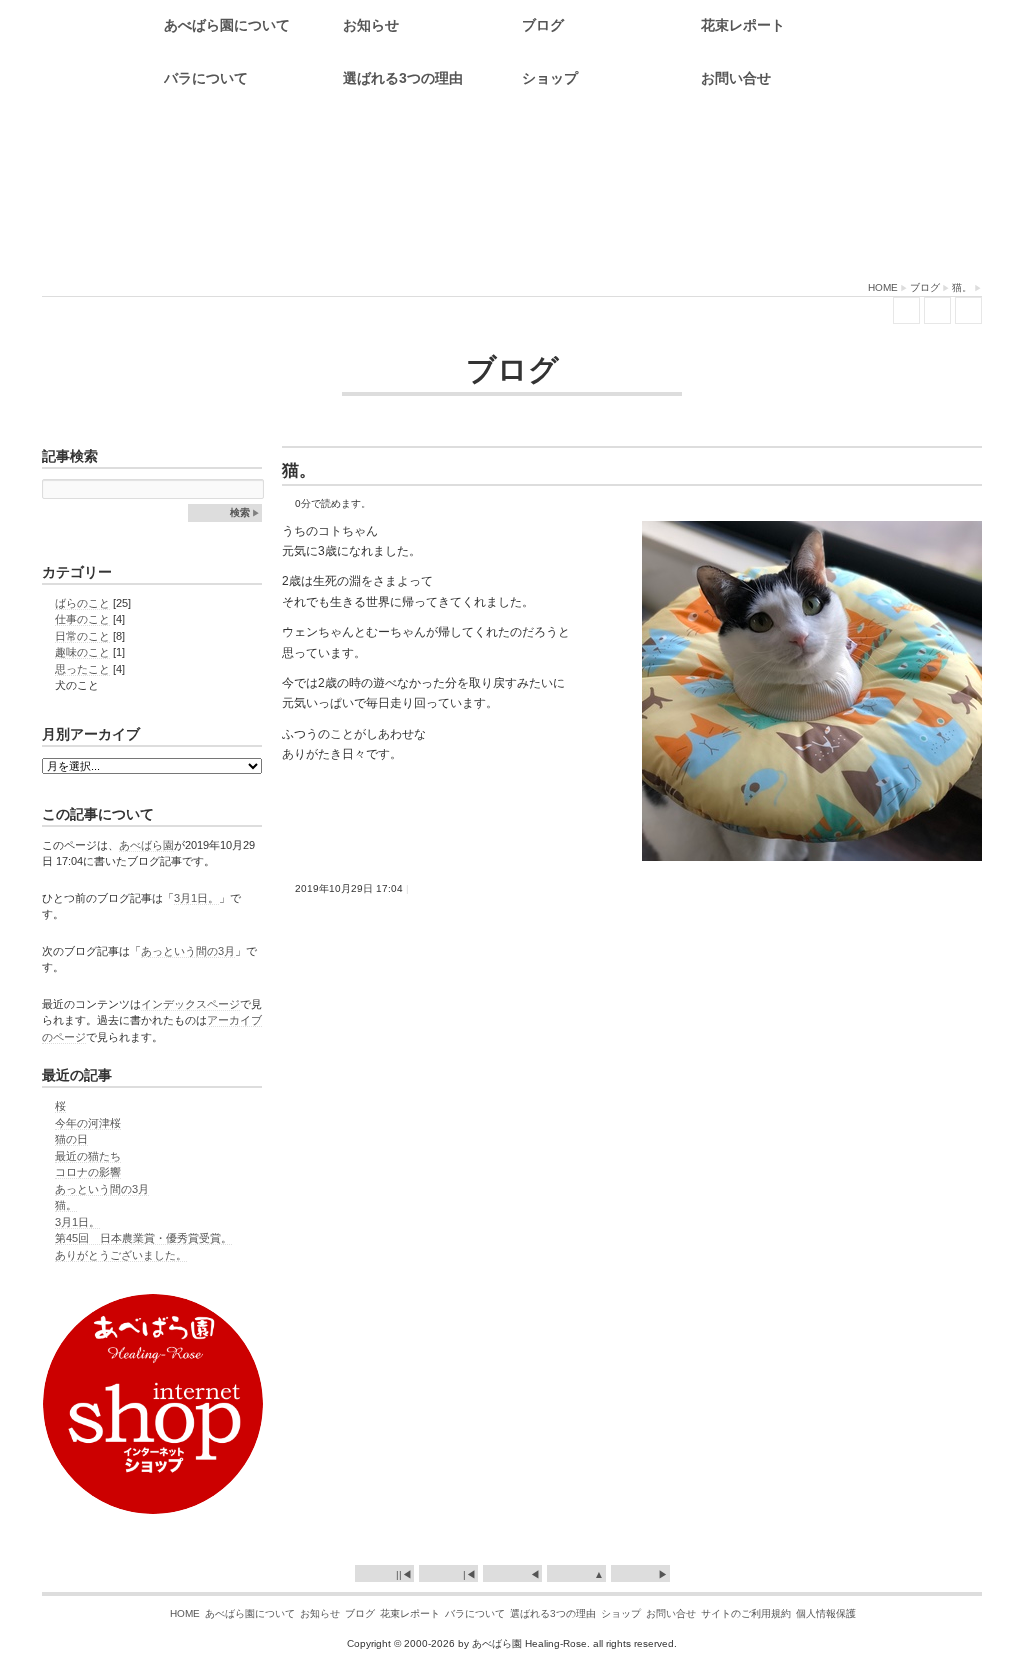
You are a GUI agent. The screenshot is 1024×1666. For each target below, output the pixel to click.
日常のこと (82, 636)
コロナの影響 (88, 1172)
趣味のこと (82, 652)
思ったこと (82, 669)
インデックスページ (190, 1004)
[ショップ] (153, 1507)
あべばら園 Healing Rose (512, 194)
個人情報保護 (826, 1613)
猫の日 (71, 1139)
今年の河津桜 (88, 1123)
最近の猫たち (88, 1156)
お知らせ (371, 25)
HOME (883, 287)
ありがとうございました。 (121, 1255)
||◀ (404, 1574)
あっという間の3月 (188, 951)
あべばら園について (227, 25)
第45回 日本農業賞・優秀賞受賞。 (143, 1238)
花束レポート (743, 25)
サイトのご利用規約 (746, 1613)
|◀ (469, 1574)
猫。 (962, 287)
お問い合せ (736, 78)
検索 (240, 512)
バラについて (206, 78)
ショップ (550, 78)
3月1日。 (196, 898)
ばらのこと (82, 603)
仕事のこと (82, 619)
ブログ (543, 25)
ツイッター (906, 310)
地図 (968, 310)
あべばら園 (146, 845)
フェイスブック (937, 310)
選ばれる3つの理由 (403, 78)
